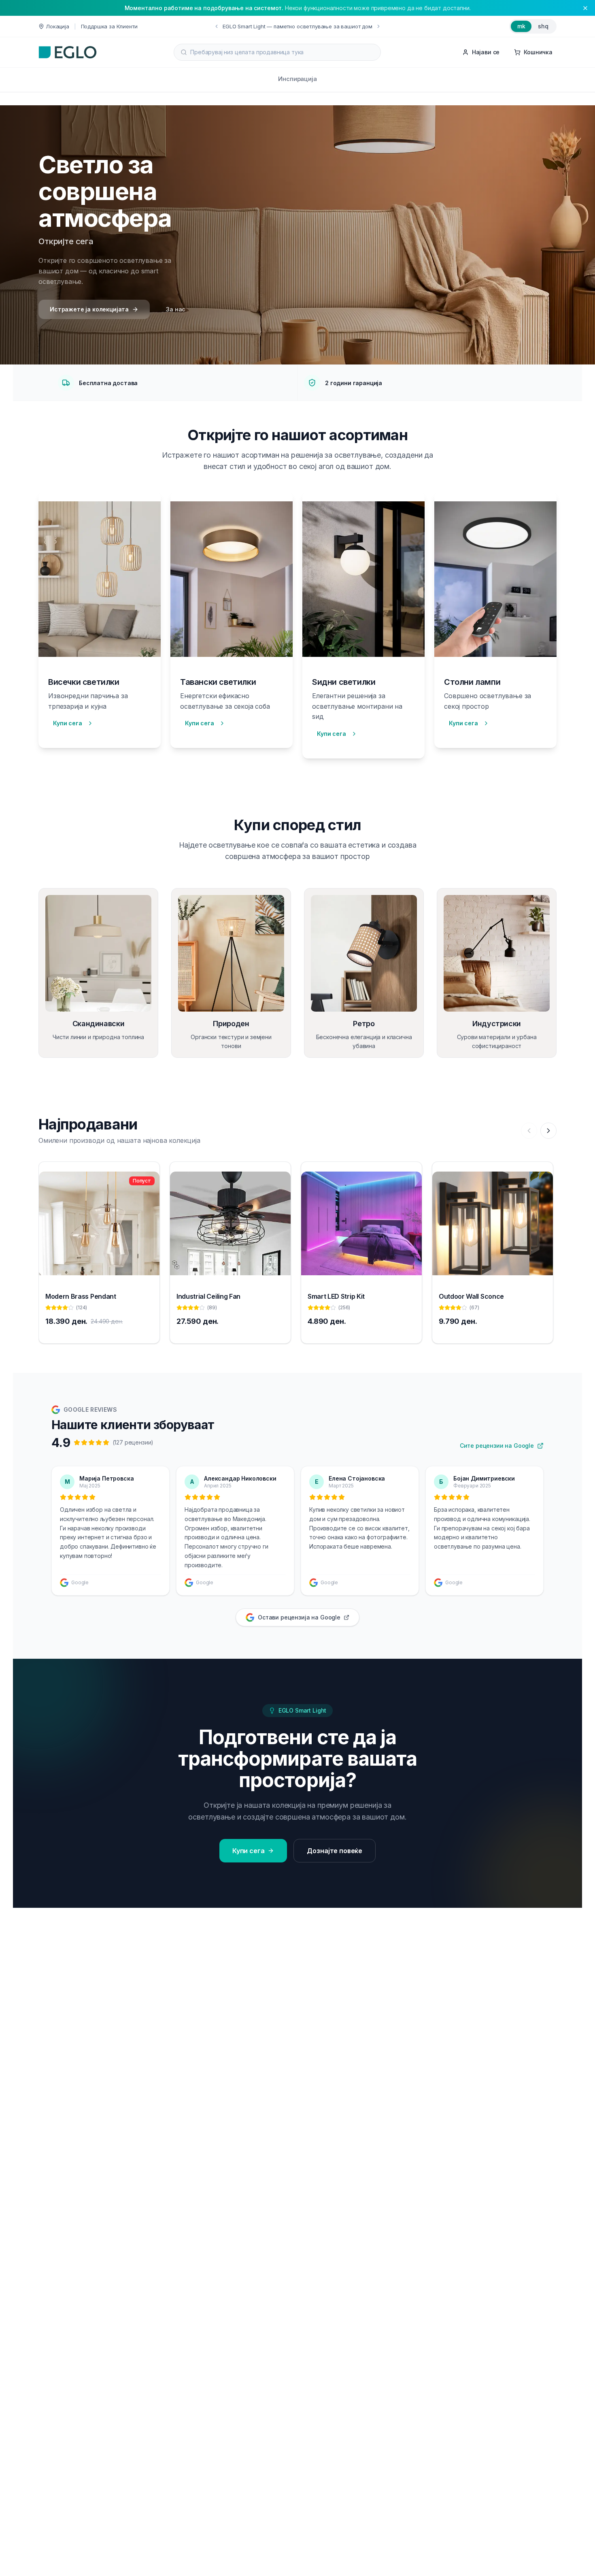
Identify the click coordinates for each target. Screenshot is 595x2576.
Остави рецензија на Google (299, 1617)
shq (543, 26)
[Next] (548, 1131)
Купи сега (68, 723)
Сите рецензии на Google (497, 1446)
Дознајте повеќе (335, 1851)
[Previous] (529, 1131)
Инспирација (297, 79)
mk (521, 26)
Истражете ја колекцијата (89, 309)
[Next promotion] (378, 26)
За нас (176, 309)
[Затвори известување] (585, 8)
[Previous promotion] (217, 26)
